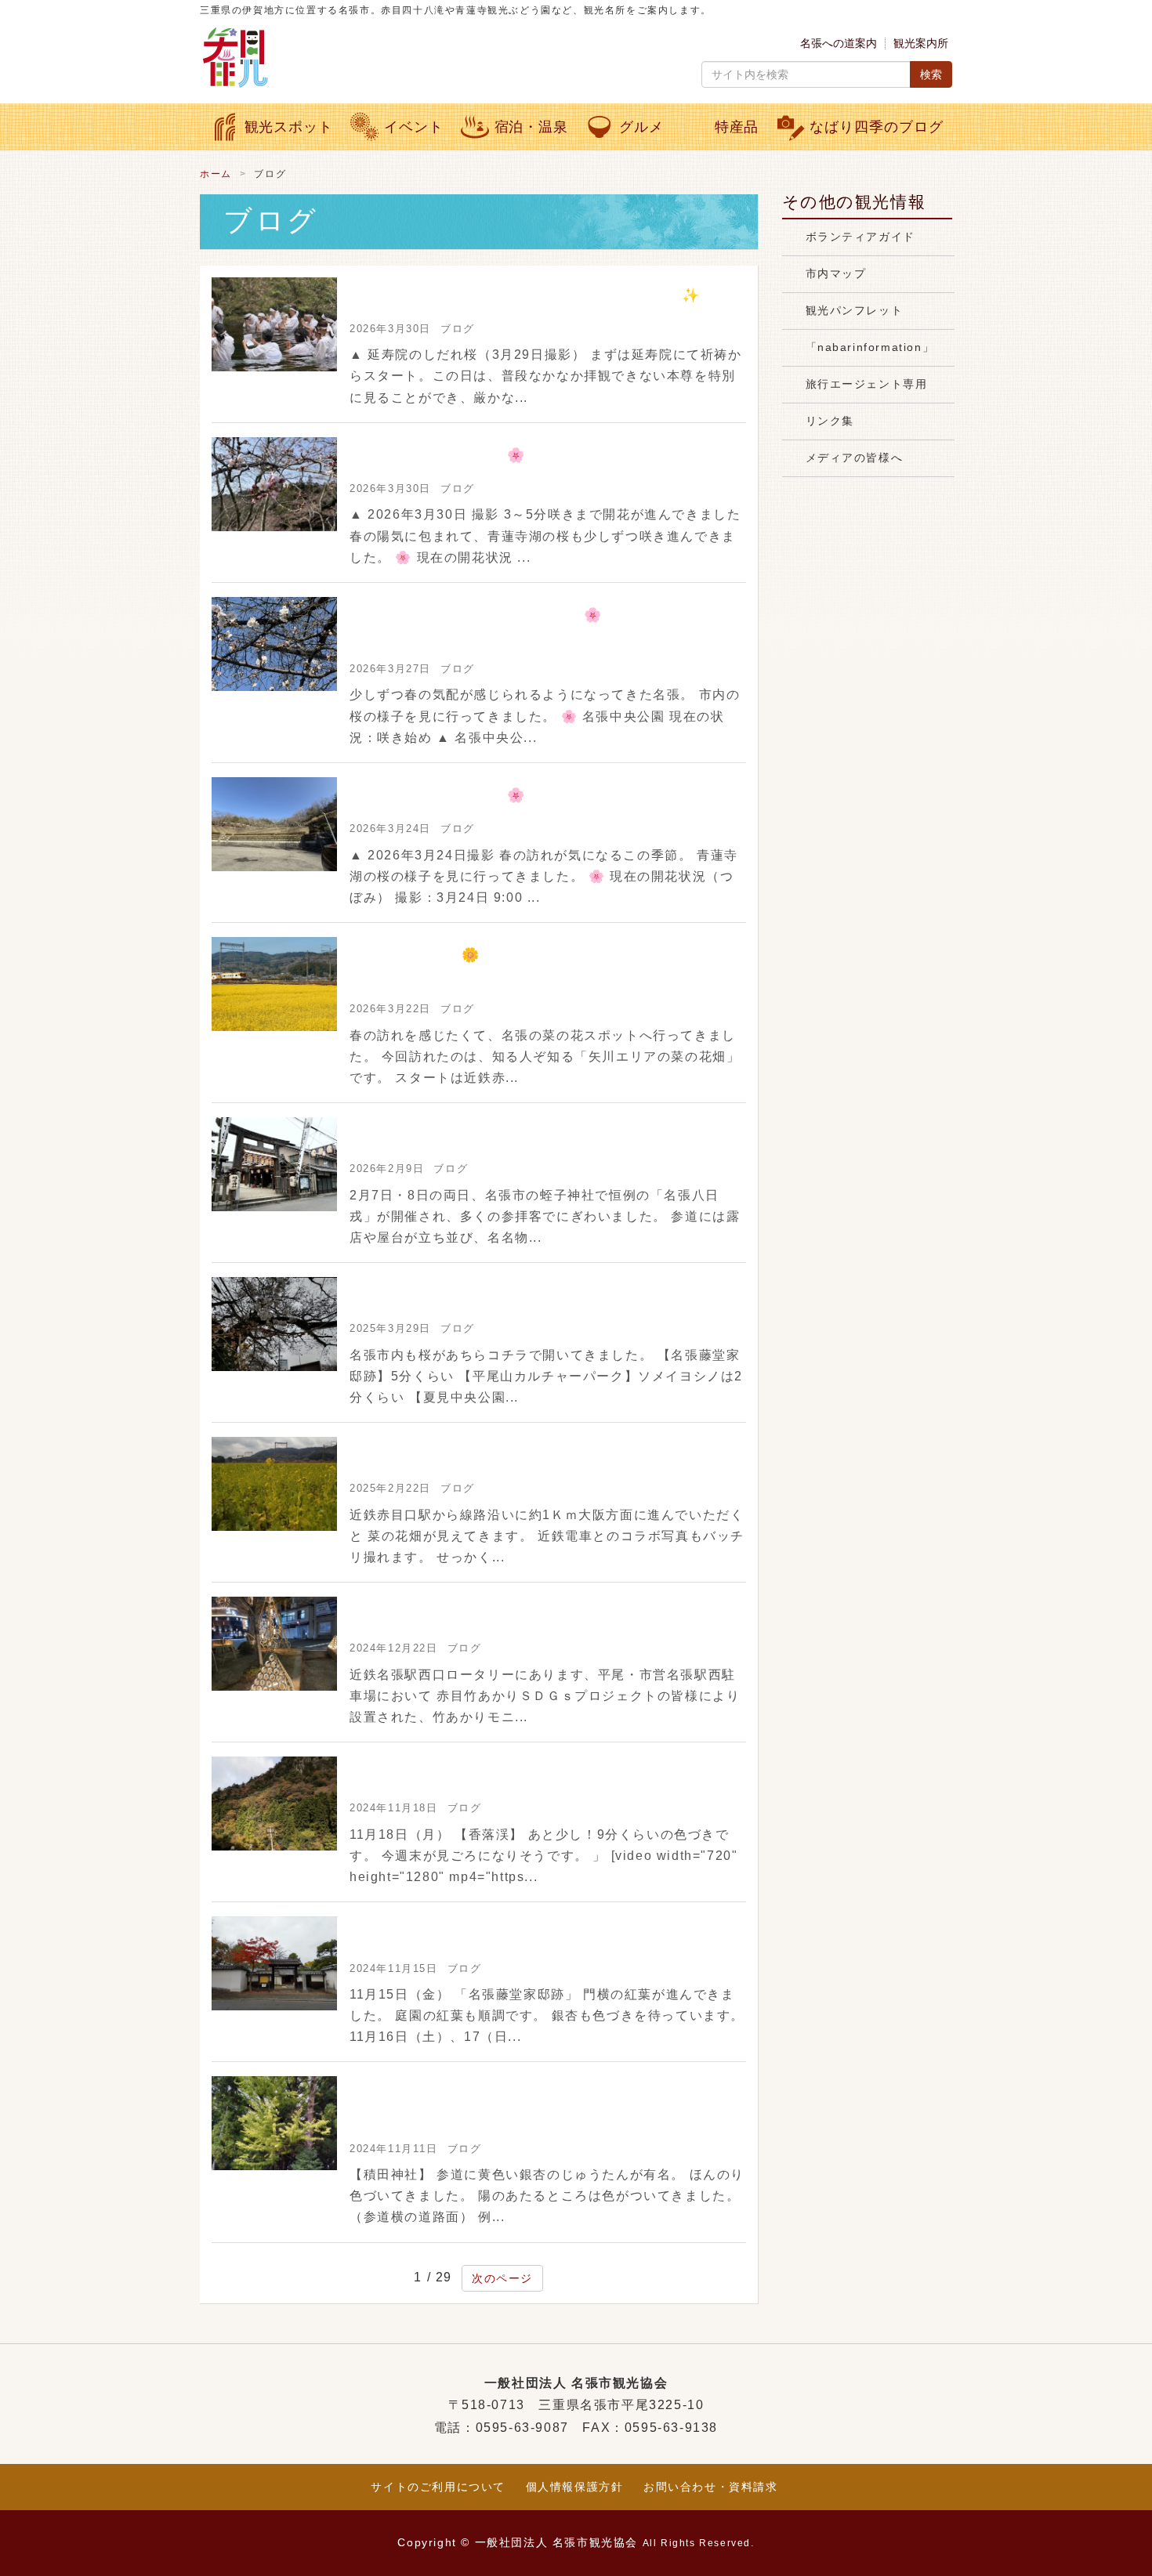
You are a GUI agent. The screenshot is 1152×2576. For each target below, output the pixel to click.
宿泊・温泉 (531, 127)
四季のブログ (876, 127)
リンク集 (830, 421)
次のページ (502, 2278)
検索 (931, 74)
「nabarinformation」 (870, 347)
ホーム (216, 174)
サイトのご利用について (438, 2487)
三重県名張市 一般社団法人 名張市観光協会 (384, 57)
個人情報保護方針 (575, 2487)
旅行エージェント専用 (867, 384)
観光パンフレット (855, 310)
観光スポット (289, 127)
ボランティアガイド (860, 237)
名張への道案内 (839, 43)
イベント (414, 127)
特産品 (737, 127)
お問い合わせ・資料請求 (711, 2487)
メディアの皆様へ (855, 458)
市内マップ (836, 273)
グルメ (641, 127)
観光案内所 (921, 43)
